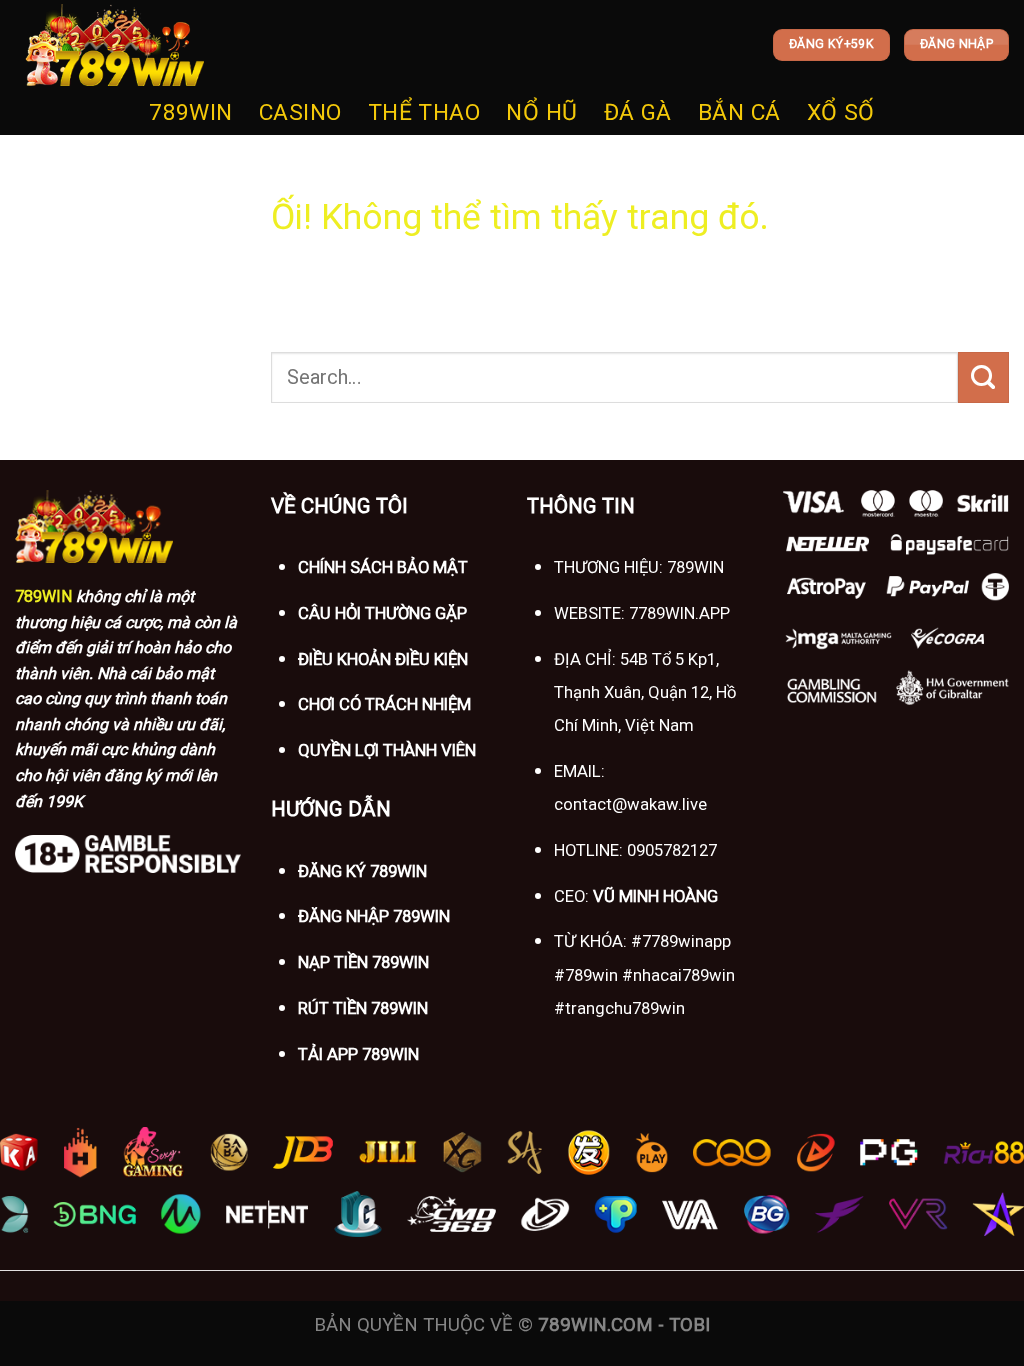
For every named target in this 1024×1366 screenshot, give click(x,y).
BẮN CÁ (739, 112)
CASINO (300, 112)
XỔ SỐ (841, 112)
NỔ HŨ (541, 112)
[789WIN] (115, 45)
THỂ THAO (424, 112)
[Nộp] (983, 377)
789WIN (191, 112)
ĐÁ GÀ (638, 112)
